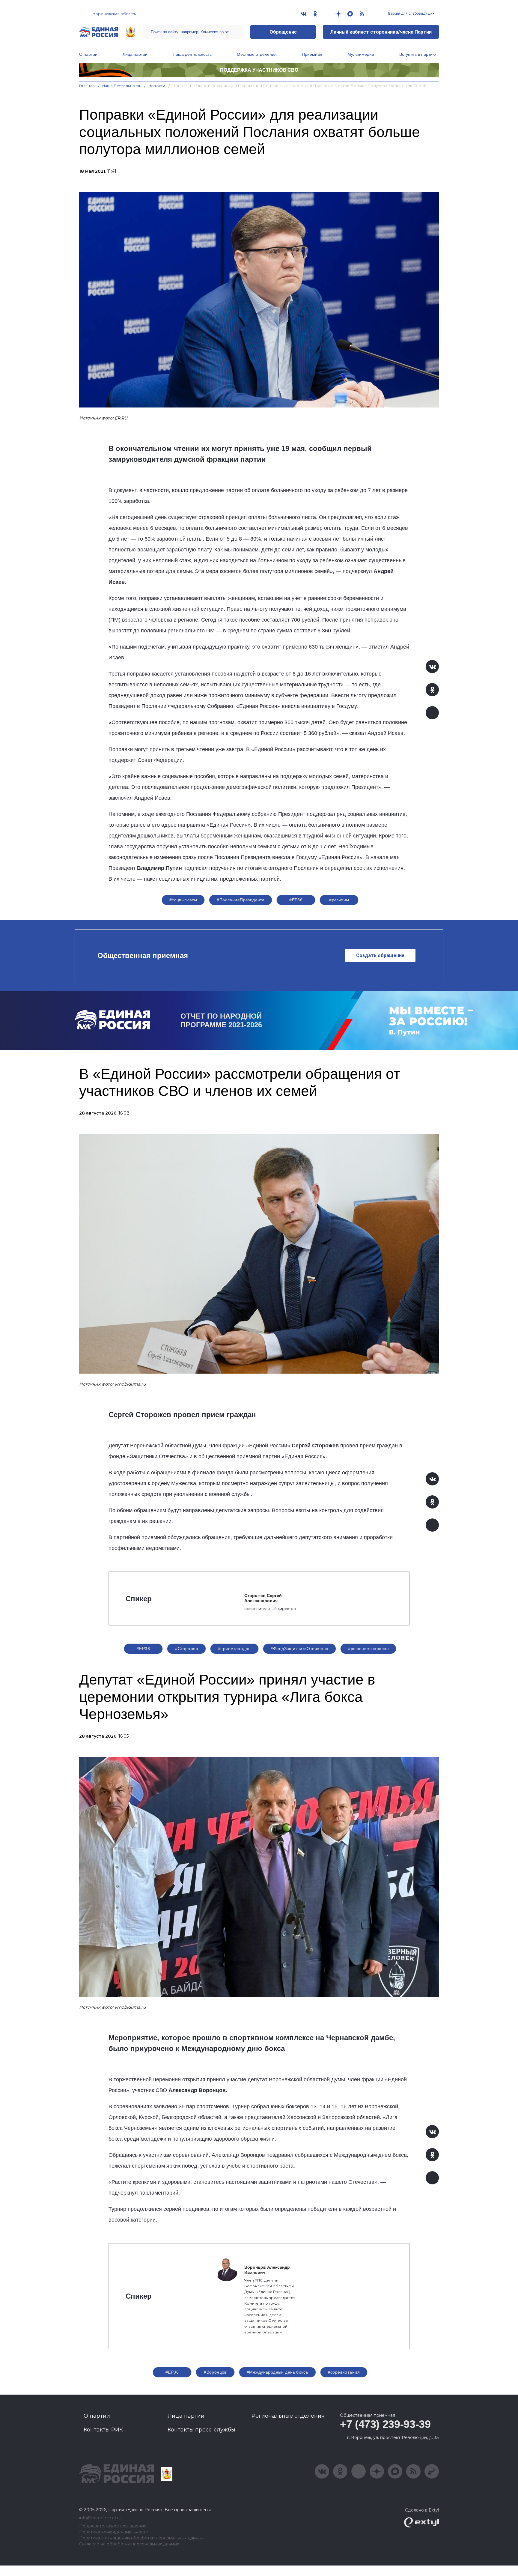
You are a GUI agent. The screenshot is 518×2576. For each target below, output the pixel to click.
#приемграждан (234, 1649)
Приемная (312, 54)
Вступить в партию (418, 54)
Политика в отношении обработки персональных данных (141, 2538)
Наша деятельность (192, 54)
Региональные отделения (288, 2416)
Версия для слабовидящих (411, 13)
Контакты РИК (103, 2430)
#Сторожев (186, 1649)
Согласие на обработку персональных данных (129, 2544)
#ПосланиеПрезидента (241, 900)
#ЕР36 (296, 900)
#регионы (339, 900)
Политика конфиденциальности (114, 2532)
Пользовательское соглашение (113, 2526)
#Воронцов (215, 2372)
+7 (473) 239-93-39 (385, 2424)
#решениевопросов (368, 1649)
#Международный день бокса (277, 2372)
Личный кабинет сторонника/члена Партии (381, 32)
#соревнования (344, 2372)
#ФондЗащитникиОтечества (300, 1649)
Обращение (283, 32)
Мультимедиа (361, 54)
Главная (87, 86)
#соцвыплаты (183, 900)
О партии (88, 54)
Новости (157, 86)
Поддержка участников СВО (259, 70)
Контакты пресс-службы (201, 2430)
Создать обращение (380, 955)
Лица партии (135, 54)
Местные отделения (257, 54)
